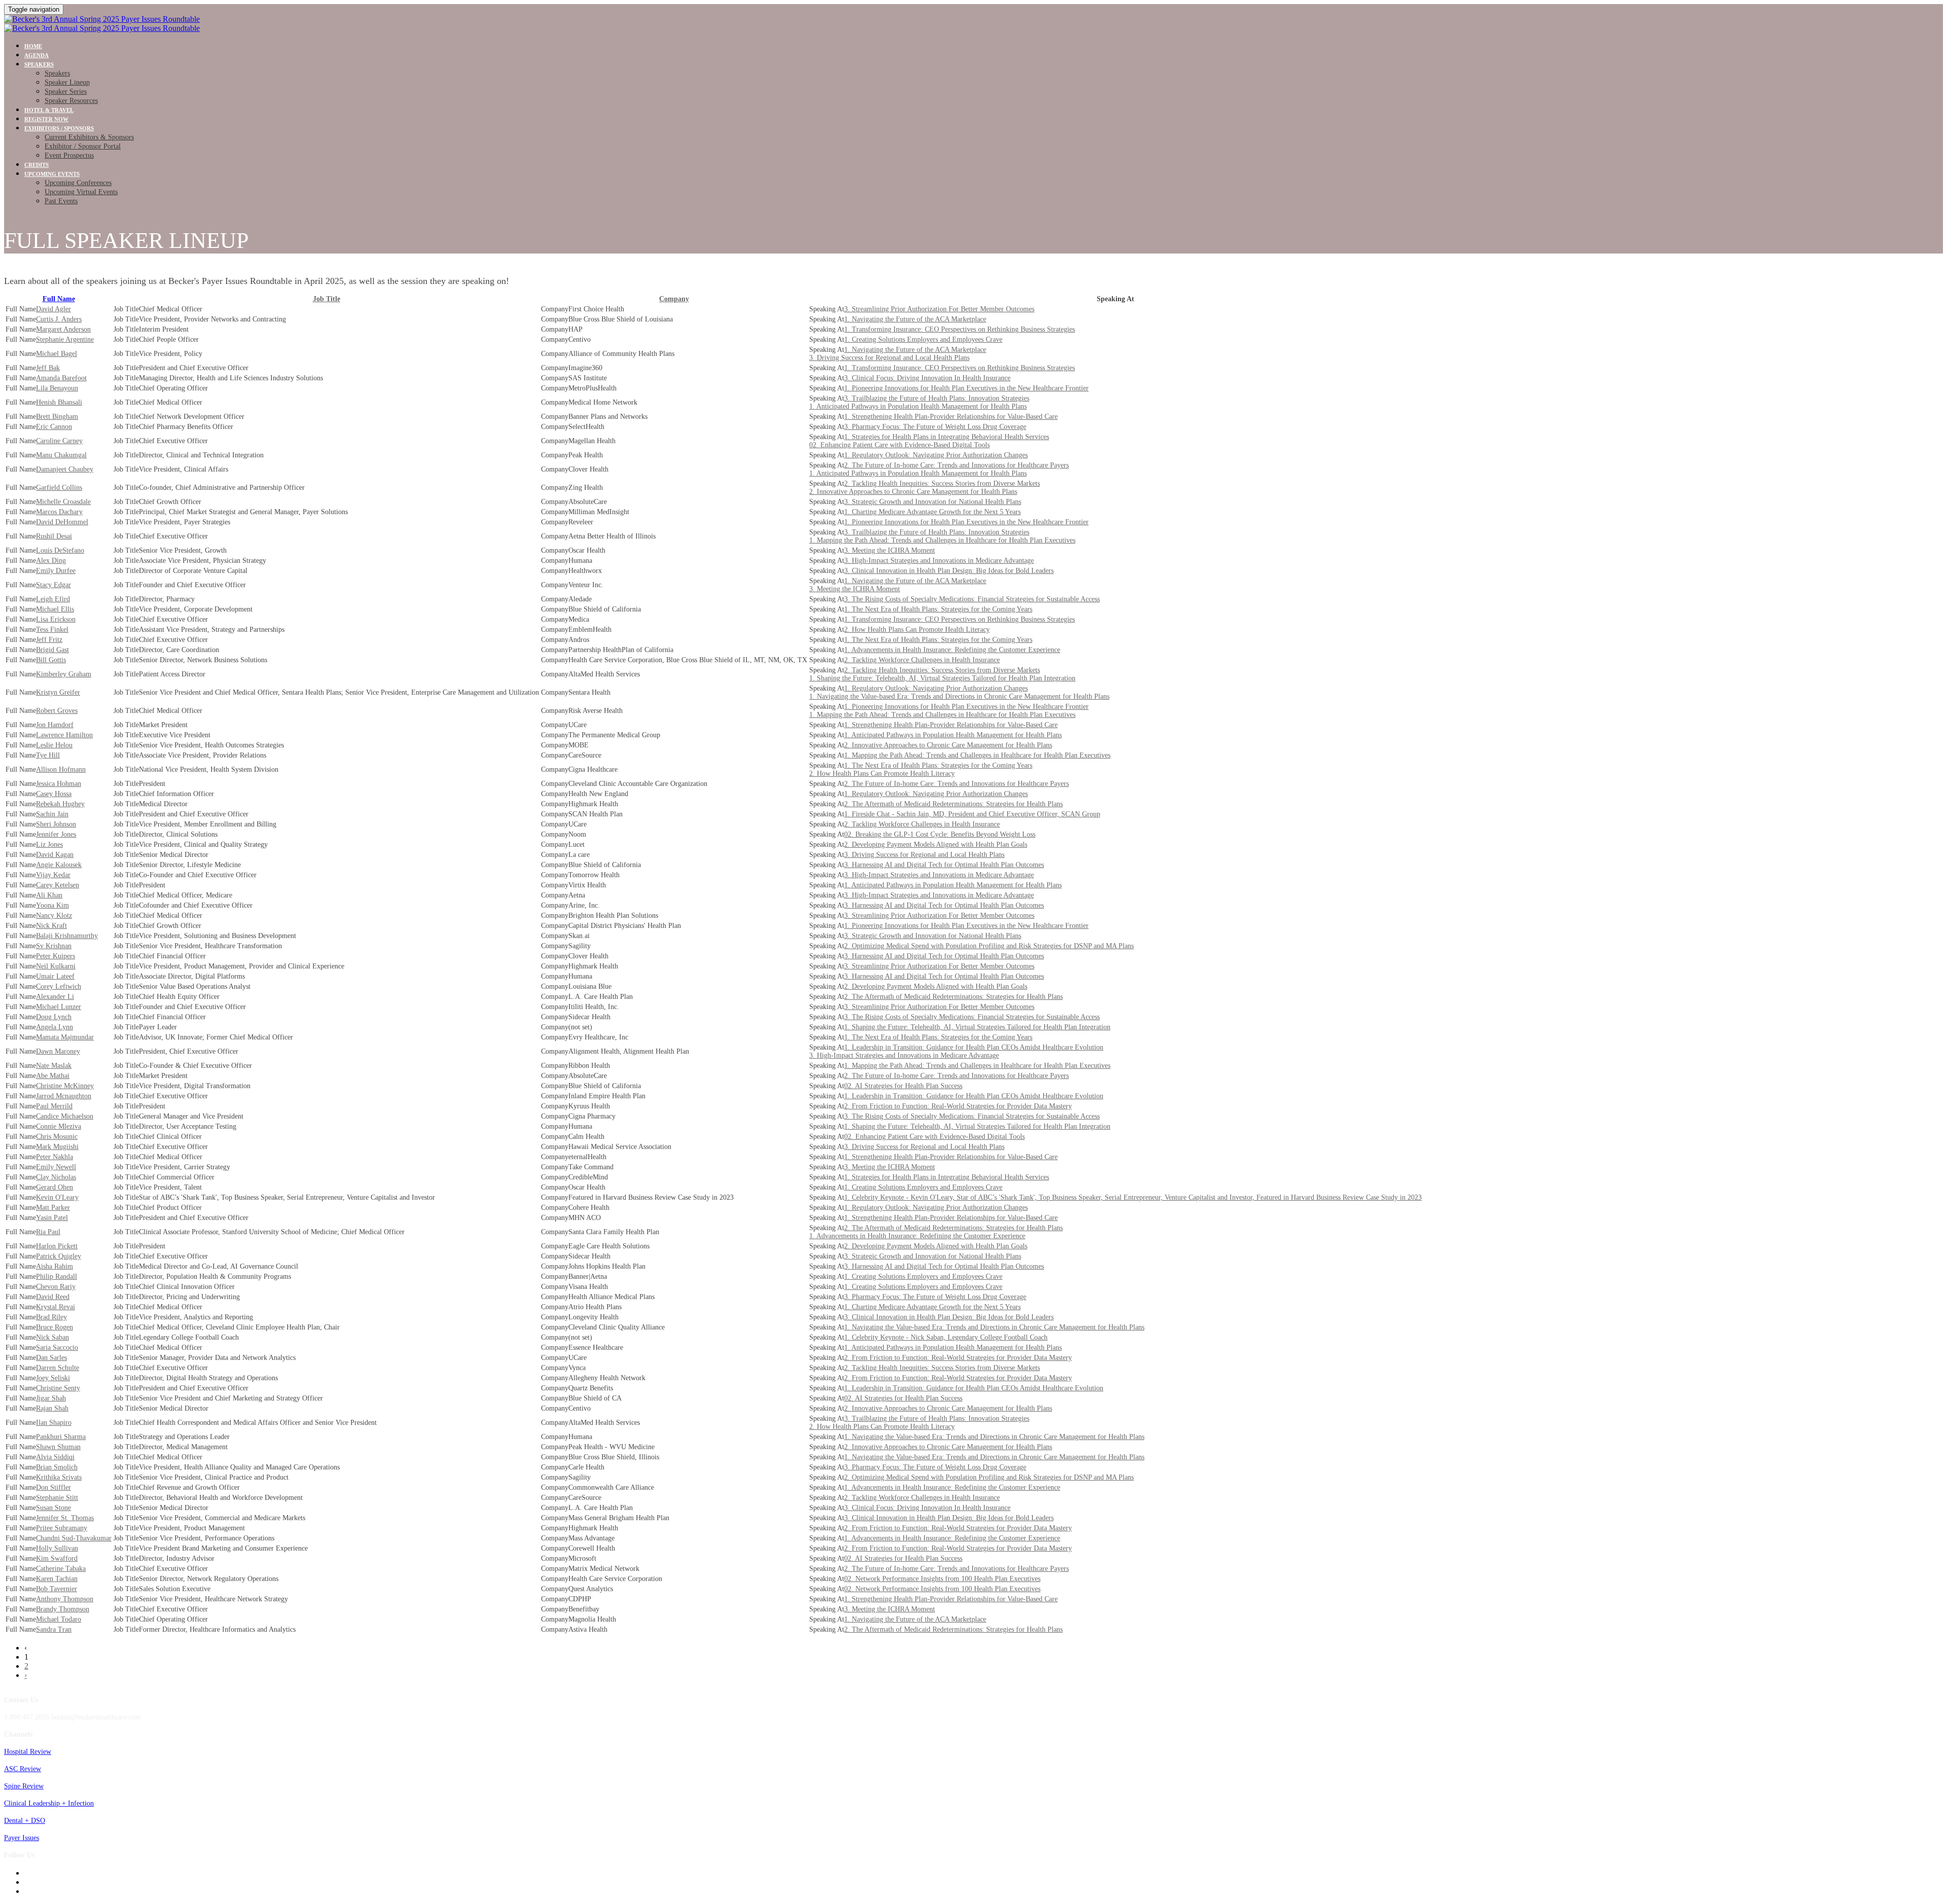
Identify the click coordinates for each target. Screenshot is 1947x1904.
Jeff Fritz (49, 640)
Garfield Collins (59, 488)
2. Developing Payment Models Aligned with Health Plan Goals (936, 845)
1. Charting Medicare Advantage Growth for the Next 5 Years (932, 512)
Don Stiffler (53, 1487)
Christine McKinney (65, 1086)
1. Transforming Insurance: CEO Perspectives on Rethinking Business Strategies (960, 329)
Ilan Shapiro (54, 1423)
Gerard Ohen (55, 1187)
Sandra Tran (54, 1629)
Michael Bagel (57, 354)
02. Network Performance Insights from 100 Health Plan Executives (942, 1579)
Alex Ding (51, 561)
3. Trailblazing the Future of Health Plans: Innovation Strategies (937, 398)
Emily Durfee (56, 571)
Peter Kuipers (56, 956)
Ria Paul (48, 1232)
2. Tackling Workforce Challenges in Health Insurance (922, 660)
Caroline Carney (59, 441)
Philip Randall (57, 1277)
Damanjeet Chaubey (65, 469)
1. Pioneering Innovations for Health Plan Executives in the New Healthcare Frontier (966, 388)
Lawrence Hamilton (64, 735)
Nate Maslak (54, 1066)
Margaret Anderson (63, 329)
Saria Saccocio (57, 1348)
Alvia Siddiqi (55, 1457)
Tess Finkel (52, 630)
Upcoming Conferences (78, 183)
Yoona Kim (52, 905)
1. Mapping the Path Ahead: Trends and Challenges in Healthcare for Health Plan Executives (942, 540)
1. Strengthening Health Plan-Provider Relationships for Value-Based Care (951, 417)
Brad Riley (51, 1317)
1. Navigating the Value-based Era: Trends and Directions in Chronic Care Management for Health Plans (959, 696)
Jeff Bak (48, 368)
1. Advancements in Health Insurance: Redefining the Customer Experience (952, 650)
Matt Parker (53, 1208)
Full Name (59, 299)
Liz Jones (49, 845)
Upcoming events (52, 174)
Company (674, 299)
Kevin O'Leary (57, 1197)
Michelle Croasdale (63, 502)
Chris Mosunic (57, 1137)
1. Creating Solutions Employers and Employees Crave (923, 339)
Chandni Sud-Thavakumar (74, 1538)
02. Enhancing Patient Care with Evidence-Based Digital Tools (899, 445)
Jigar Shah (51, 1398)
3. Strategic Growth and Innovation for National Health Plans (933, 502)
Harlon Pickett (57, 1246)
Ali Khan (49, 895)
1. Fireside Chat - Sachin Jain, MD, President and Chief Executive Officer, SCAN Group (972, 814)
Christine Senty (58, 1388)
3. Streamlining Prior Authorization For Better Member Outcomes (939, 309)
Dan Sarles (51, 1358)
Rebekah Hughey (60, 804)
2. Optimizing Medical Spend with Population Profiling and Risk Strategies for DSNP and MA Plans (989, 946)
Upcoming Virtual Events (81, 192)
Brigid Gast (52, 650)
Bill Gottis (51, 660)
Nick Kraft (51, 926)
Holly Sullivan (57, 1548)
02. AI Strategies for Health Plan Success (903, 1086)
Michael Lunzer (59, 1007)
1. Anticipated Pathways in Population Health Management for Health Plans (918, 406)
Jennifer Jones (56, 834)
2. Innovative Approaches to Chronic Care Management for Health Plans (913, 492)
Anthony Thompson (65, 1599)
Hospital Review (28, 1752)
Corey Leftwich (59, 986)
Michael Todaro (59, 1619)
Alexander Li (55, 997)
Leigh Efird (53, 599)
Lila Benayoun (57, 388)
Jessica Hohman (59, 784)
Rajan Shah (52, 1408)
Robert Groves (57, 711)
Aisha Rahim (55, 1266)
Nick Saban (52, 1337)
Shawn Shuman (58, 1447)
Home (33, 46)
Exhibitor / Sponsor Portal (83, 146)
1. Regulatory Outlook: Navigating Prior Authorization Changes (936, 455)
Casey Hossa (54, 794)
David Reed (53, 1297)
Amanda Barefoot (61, 378)
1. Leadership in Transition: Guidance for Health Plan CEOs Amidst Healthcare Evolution (974, 1047)
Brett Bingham (57, 417)
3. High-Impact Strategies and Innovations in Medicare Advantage (939, 561)
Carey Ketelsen (58, 885)
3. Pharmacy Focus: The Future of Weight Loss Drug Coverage (935, 427)
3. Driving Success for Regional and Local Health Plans (889, 358)
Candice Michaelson (65, 1116)
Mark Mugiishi (57, 1147)
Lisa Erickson (56, 619)
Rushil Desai (54, 536)
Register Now (46, 119)
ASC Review (23, 1769)
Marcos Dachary (59, 512)
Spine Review (24, 1786)
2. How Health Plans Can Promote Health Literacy (917, 630)
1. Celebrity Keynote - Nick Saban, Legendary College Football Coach (946, 1337)
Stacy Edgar (53, 585)
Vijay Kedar (53, 875)
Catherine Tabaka (61, 1569)
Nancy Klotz (54, 915)
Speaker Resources (71, 101)
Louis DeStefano (60, 550)
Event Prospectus (69, 155)
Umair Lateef (55, 976)
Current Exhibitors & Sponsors (89, 137)
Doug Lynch (54, 1017)
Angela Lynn (55, 1027)
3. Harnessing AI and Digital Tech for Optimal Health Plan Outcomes (944, 865)
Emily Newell (56, 1167)
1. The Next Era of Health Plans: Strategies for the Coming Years (938, 609)
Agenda (37, 55)
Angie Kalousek (59, 865)
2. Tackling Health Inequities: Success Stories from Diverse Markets (942, 483)
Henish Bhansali (59, 402)
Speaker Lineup (67, 82)
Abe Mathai (53, 1076)
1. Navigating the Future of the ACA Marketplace (915, 319)
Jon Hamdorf (55, 725)
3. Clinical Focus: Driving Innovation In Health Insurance (927, 378)
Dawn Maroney (58, 1051)
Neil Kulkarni (56, 966)
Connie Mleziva (59, 1126)
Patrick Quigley (59, 1256)
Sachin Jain (52, 814)
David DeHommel (62, 522)
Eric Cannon (54, 427)
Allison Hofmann (61, 769)
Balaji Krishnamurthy (67, 936)
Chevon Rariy (56, 1287)
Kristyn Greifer (58, 692)
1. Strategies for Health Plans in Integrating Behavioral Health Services (947, 437)
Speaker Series (66, 92)
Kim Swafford (57, 1558)
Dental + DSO (25, 1821)
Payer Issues (22, 1838)
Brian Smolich (57, 1467)
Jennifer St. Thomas (65, 1518)
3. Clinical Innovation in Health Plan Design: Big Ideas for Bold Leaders (949, 571)
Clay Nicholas (56, 1177)
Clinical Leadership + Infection (49, 1803)
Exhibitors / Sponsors (59, 128)
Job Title (327, 299)
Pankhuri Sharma (61, 1437)
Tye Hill (48, 755)
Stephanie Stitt (57, 1498)
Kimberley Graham (64, 674)
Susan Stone (53, 1508)
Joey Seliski (53, 1378)
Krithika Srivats (59, 1477)
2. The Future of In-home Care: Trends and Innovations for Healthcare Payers (957, 465)
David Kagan (55, 855)
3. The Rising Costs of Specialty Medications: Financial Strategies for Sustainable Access (972, 599)
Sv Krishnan (54, 946)
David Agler (53, 309)
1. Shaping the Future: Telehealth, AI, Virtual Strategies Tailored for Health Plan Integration (942, 678)
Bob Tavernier (57, 1589)
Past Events (61, 201)
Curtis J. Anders (59, 319)
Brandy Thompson (63, 1609)
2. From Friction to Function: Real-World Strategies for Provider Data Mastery (958, 1106)
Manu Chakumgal (61, 455)
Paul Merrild (54, 1106)
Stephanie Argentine (65, 339)
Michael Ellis (55, 609)
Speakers (39, 64)
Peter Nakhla (55, 1157)
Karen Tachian (57, 1579)
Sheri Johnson (56, 824)
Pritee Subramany (62, 1528)
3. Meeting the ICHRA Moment (890, 550)
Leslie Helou (54, 745)
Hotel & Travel (49, 110)
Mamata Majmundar (65, 1037)
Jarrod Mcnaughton (64, 1096)
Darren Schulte (58, 1368)
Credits (37, 165)
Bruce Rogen (55, 1327)
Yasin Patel (52, 1218)
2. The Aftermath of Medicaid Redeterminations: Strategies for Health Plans (953, 804)
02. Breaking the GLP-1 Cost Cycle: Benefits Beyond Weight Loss (940, 834)
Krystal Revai (56, 1307)
